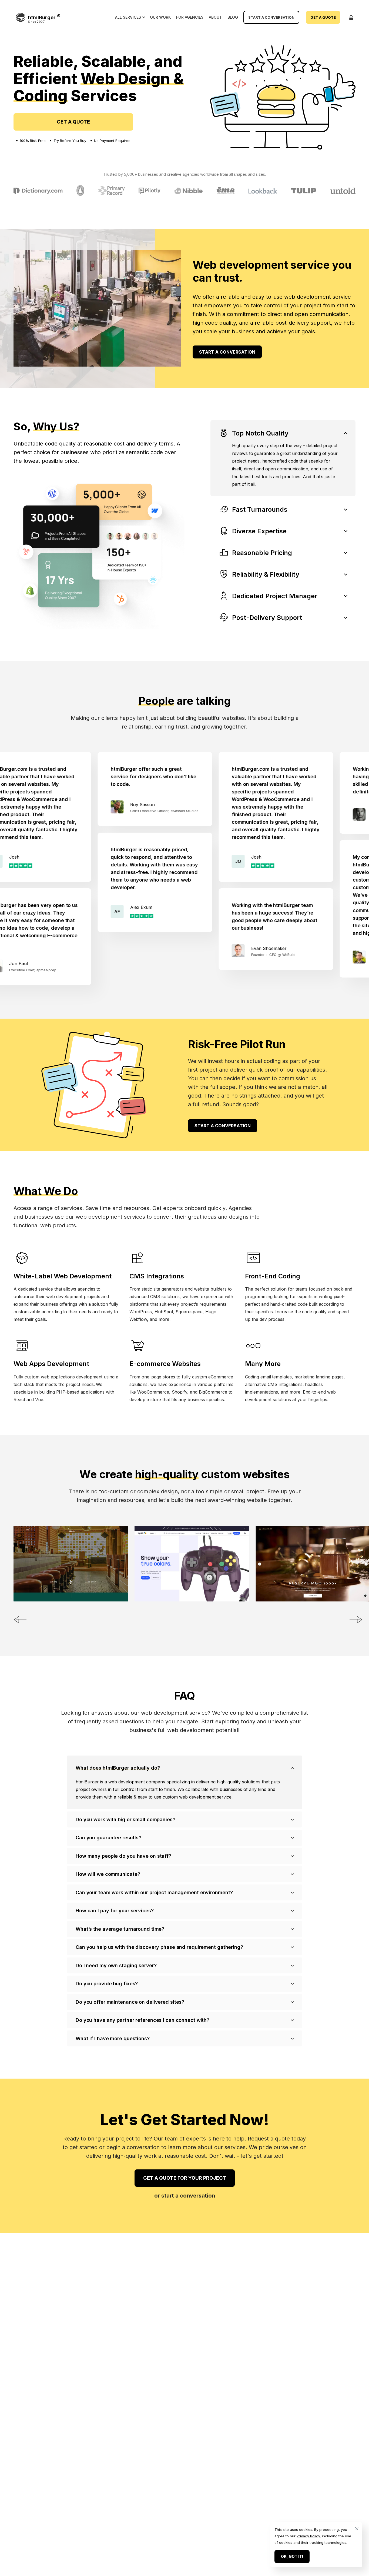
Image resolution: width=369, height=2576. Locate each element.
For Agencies (190, 17)
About (215, 17)
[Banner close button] (355, 2529)
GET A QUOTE (73, 122)
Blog (233, 17)
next (356, 1620)
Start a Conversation (271, 17)
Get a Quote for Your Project (185, 2178)
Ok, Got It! (292, 2556)
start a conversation (227, 352)
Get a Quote (323, 17)
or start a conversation (185, 2196)
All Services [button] (128, 17)
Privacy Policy (308, 2536)
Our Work (160, 17)
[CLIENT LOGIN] (351, 17)
